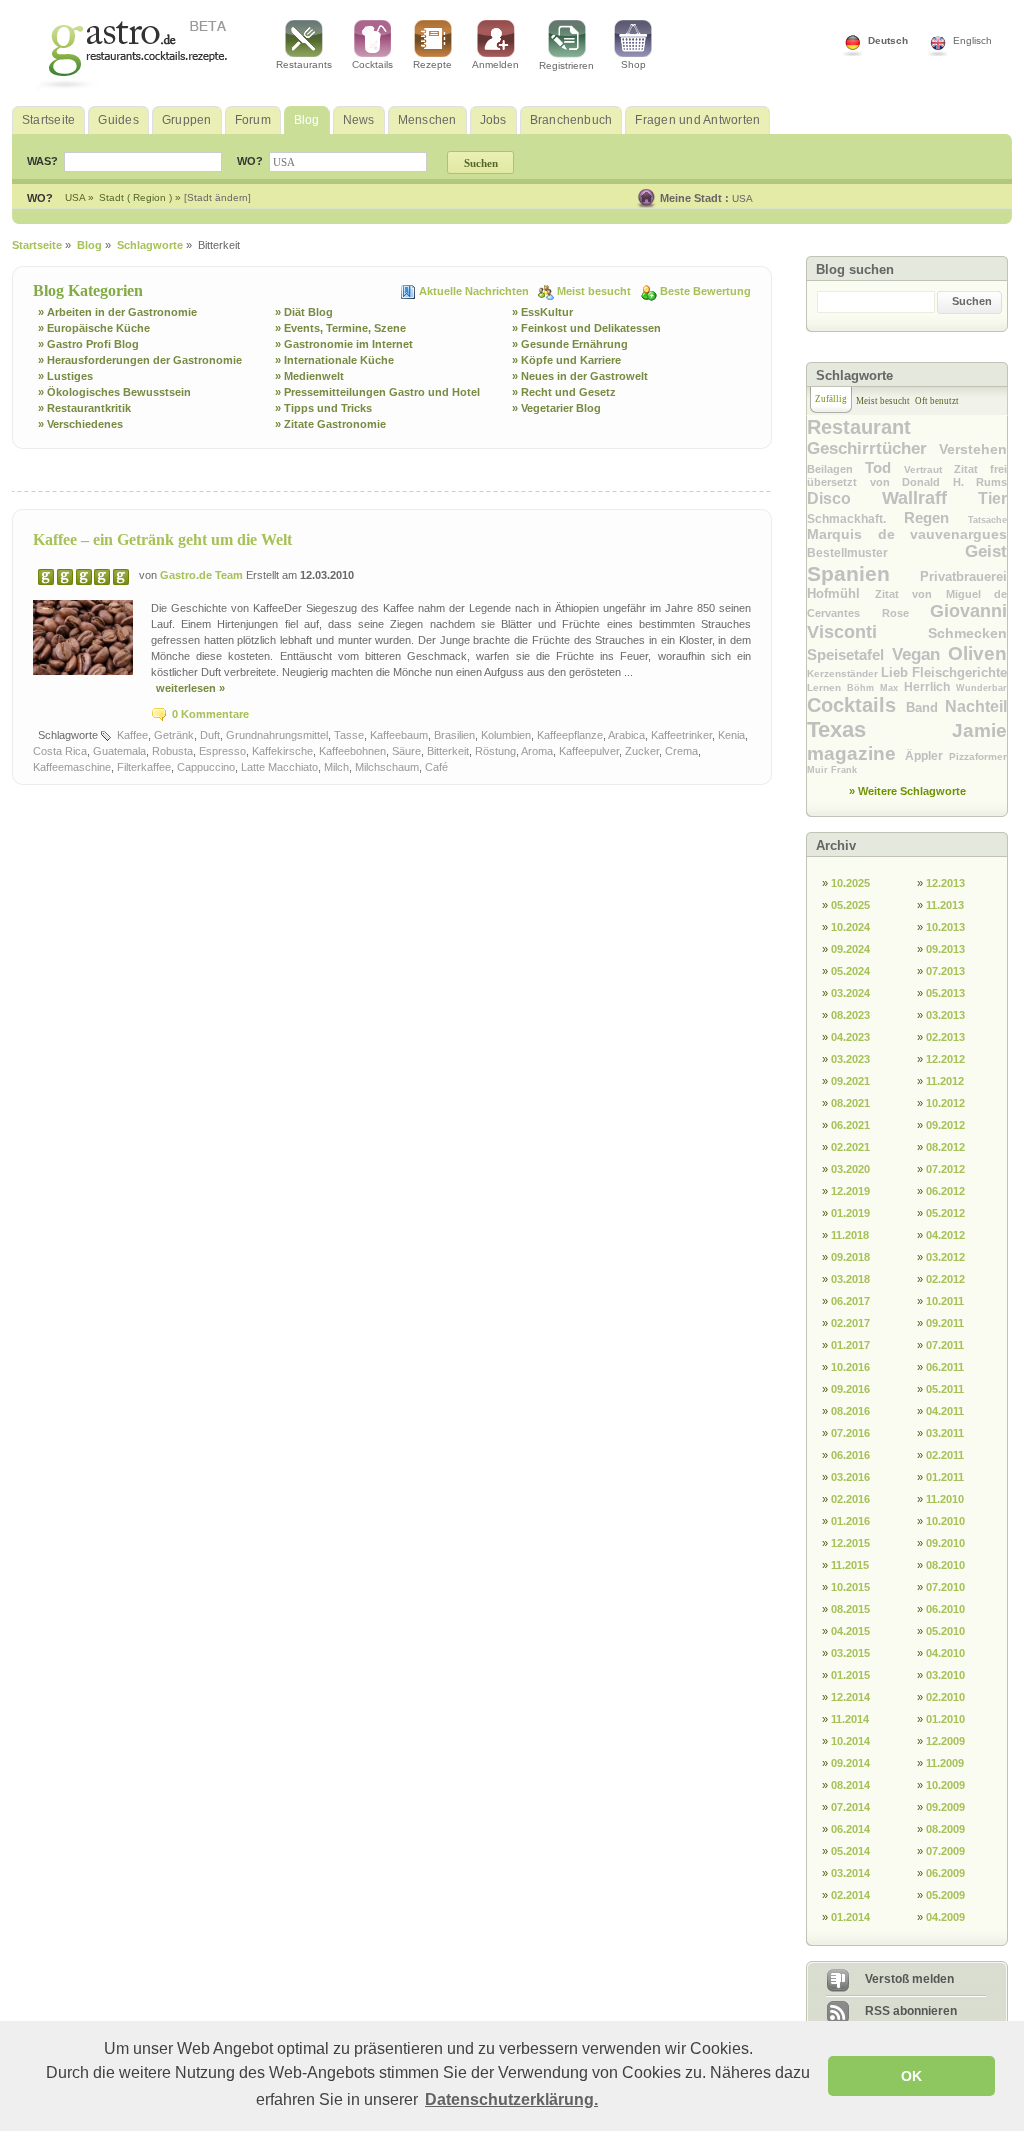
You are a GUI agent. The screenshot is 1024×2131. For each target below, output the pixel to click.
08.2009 (945, 1829)
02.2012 (945, 1279)
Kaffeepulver (589, 751)
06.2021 (850, 1125)
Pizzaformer (978, 756)
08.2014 (850, 1785)
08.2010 (945, 1565)
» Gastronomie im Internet (344, 344)
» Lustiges (65, 376)
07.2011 (945, 1345)
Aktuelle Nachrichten (475, 291)
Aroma (537, 751)
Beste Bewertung (705, 291)
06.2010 (945, 1609)
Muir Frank (832, 770)
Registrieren (566, 65)
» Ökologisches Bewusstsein (114, 392)
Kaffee (132, 735)
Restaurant (859, 427)
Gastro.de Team (203, 575)
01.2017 (850, 1345)
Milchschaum (387, 767)
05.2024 (850, 971)
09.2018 (850, 1257)
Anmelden (495, 64)
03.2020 (850, 1169)
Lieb (896, 672)
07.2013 (945, 971)
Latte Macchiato (279, 767)
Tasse (349, 735)
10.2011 (945, 1301)
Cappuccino (206, 767)
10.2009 (945, 1785)
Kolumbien (506, 735)
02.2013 (945, 1037)
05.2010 (945, 1631)
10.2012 (945, 1103)
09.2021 (850, 1081)
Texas (879, 729)
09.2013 (945, 949)
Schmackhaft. (855, 519)
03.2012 (945, 1257)
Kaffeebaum (399, 735)
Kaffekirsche (282, 751)
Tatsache (987, 520)
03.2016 (850, 1477)
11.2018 (850, 1235)
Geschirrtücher (873, 448)
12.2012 (945, 1059)
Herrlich (930, 687)
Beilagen (836, 469)
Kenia (731, 735)
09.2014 (850, 1763)
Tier (992, 498)
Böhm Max (875, 688)
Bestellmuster (886, 553)
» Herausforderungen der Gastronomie (140, 360)
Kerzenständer (844, 673)
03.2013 (945, 1015)
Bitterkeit (448, 751)
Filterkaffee (144, 767)
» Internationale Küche (334, 360)
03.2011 (945, 1433)
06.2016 (850, 1455)
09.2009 (945, 1807)
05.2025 (850, 905)
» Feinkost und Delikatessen (586, 328)
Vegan (920, 654)
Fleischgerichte (959, 672)
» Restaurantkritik (84, 408)
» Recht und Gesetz (564, 392)
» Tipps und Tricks (323, 408)
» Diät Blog (304, 312)
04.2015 (850, 1631)
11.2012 (945, 1081)
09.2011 (945, 1323)
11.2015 (850, 1565)
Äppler (927, 756)
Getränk (174, 735)
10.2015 (850, 1587)
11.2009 (945, 1763)
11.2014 (850, 1719)
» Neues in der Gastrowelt (580, 376)
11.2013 (945, 905)
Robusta (172, 751)
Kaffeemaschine (72, 767)
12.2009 (945, 1741)
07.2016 (850, 1433)
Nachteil (976, 706)
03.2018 (850, 1279)
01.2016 (850, 1521)
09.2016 (850, 1389)
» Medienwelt (309, 376)
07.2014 (850, 1807)
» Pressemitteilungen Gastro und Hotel (377, 392)
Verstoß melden (909, 1979)
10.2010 (945, 1521)
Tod (884, 467)
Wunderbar (981, 688)
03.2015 (850, 1653)
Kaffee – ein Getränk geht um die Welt (162, 539)
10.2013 (945, 927)
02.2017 (850, 1323)
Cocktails (372, 64)
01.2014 (850, 1917)
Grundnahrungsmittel (277, 735)
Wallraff (930, 498)
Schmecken (967, 633)
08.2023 (850, 1015)
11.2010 (945, 1499)
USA (742, 198)
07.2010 (945, 1587)
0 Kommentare (210, 714)
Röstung (495, 751)
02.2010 (945, 1697)
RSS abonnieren (911, 2011)
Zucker (642, 751)
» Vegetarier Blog (556, 408)
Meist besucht (595, 291)
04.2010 (945, 1653)
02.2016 (850, 1499)
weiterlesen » (190, 688)
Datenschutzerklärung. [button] (511, 2099)
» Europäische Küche (94, 328)
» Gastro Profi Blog (88, 344)
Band (926, 707)
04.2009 (945, 1917)
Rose (906, 613)
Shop (633, 64)
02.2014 (850, 1895)
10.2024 (850, 927)
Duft (210, 735)
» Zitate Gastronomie (330, 424)
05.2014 (850, 1851)
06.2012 (945, 1191)
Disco (844, 498)
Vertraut (929, 469)
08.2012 (945, 1147)
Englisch (972, 40)
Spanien (863, 573)
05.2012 (945, 1213)
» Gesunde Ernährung (570, 344)
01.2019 (850, 1213)
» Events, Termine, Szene (340, 328)
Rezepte (432, 64)
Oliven (977, 653)
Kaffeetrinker (681, 735)
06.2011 (945, 1367)
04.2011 (945, 1411)
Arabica (626, 735)
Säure (406, 751)
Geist (986, 551)
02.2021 (850, 1147)
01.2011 (945, 1477)
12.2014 (850, 1697)
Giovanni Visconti (907, 621)
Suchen (972, 301)
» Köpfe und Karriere (566, 360)
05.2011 (945, 1389)
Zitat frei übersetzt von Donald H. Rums (907, 475)
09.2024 (850, 949)
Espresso (222, 751)
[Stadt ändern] (217, 197)
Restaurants (304, 64)
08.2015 (850, 1609)
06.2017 (850, 1301)
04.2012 (945, 1235)
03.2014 (850, 1873)
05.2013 (945, 993)
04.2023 (850, 1037)
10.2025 (850, 883)
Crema (681, 751)
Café (436, 767)
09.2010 (945, 1543)
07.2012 (945, 1169)
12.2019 (850, 1191)
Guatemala (119, 751)
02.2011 (945, 1455)
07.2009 (945, 1851)
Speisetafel (849, 654)
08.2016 (850, 1411)
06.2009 (945, 1873)
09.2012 (945, 1125)
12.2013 (945, 883)
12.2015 (850, 1543)
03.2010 (945, 1675)
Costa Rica (60, 751)
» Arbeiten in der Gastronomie (117, 312)
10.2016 (850, 1367)
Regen (936, 517)
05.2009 (945, 1895)
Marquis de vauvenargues (907, 534)
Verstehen (973, 449)
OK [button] (911, 2076)
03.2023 (850, 1059)
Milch (336, 767)
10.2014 (850, 1741)
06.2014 (850, 1829)
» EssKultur (542, 312)
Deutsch (888, 40)
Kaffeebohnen (352, 751)
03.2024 (850, 993)
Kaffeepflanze (570, 735)
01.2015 (850, 1675)
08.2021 (850, 1103)
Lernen (827, 687)
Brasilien (454, 735)
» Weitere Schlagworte (907, 791)
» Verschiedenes (80, 424)
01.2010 (945, 1719)
